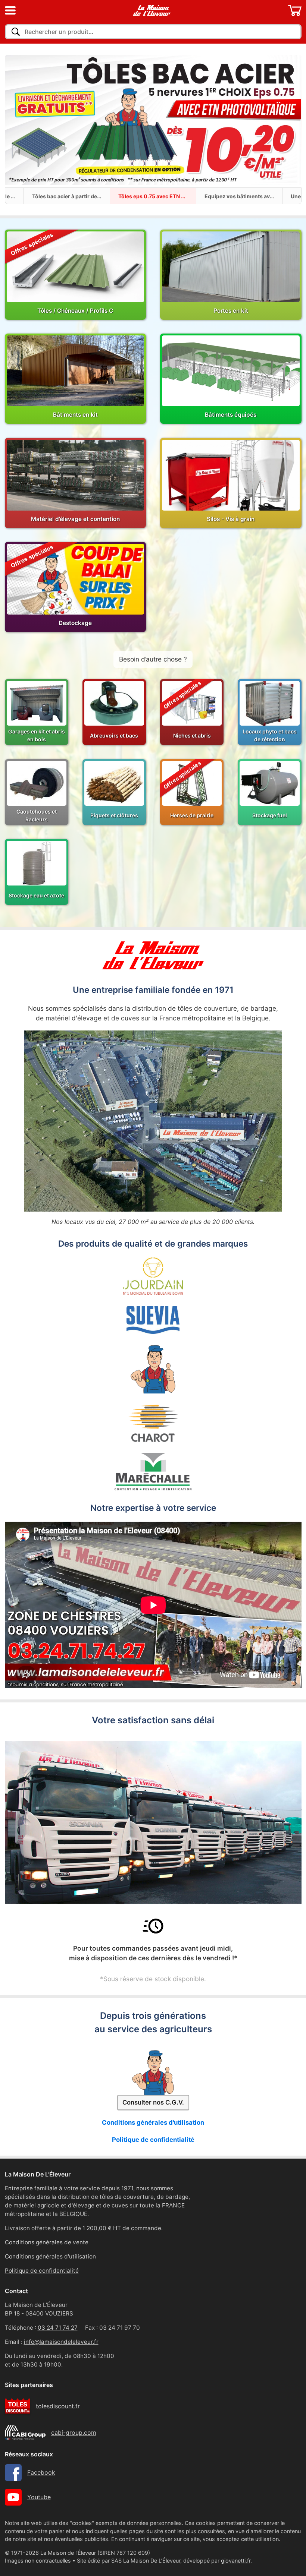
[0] (295, 10)
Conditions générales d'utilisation (153, 2122)
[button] (10, 10)
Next (286, 121)
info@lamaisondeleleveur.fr (61, 2342)
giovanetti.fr (236, 2561)
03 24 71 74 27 (58, 2328)
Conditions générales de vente (47, 2242)
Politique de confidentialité (153, 2140)
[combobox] (153, 32)
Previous (20, 121)
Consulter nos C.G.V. (153, 2102)
